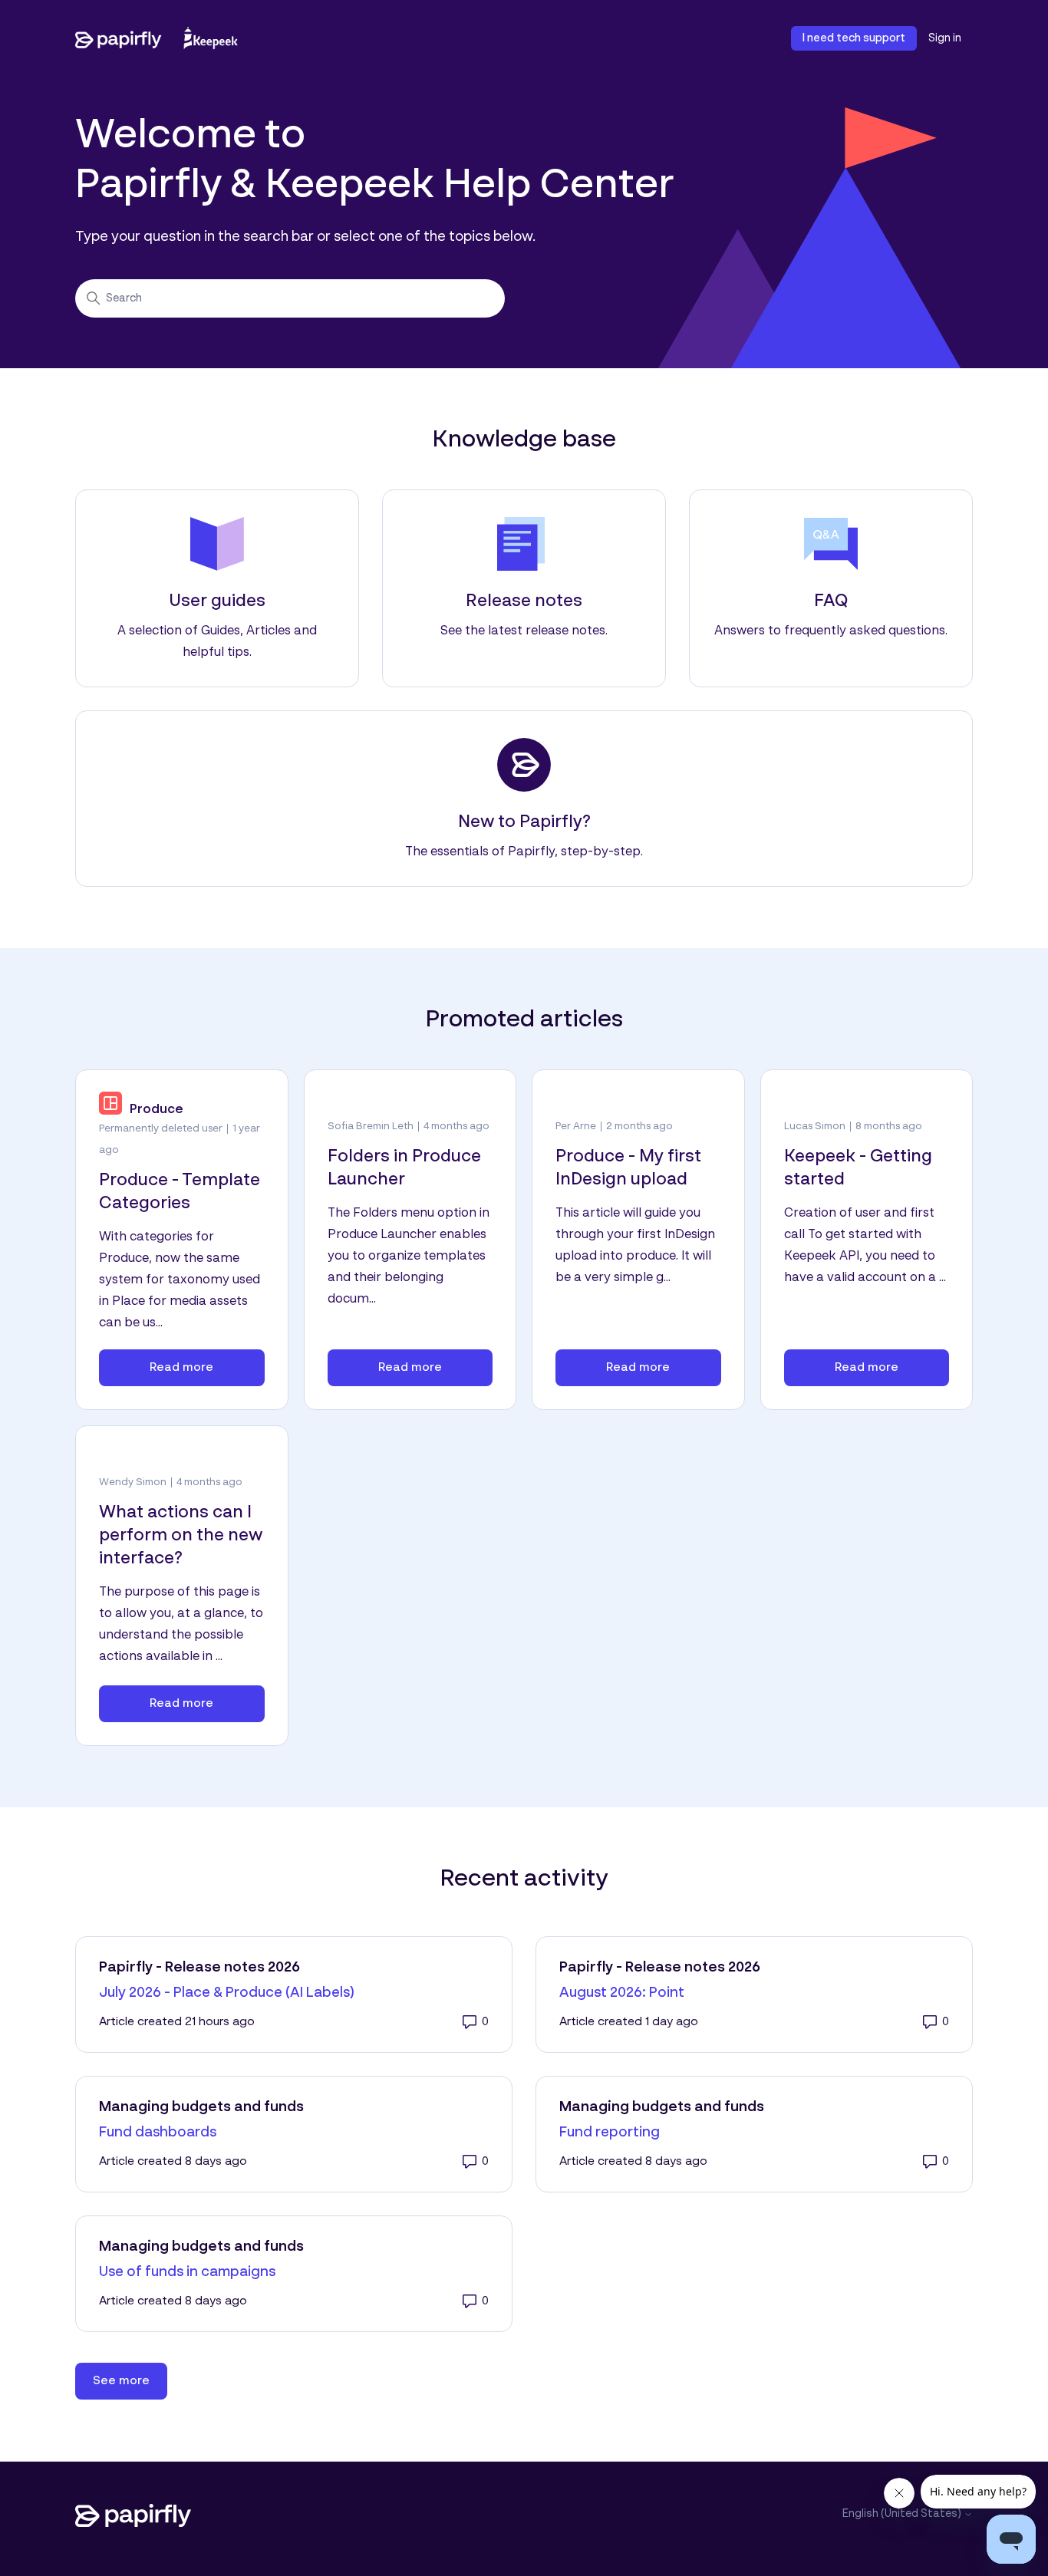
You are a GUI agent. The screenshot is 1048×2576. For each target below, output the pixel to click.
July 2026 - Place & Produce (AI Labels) (227, 1993)
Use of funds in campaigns (187, 2272)
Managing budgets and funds (201, 2107)
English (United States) (903, 2514)
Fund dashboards (158, 2133)
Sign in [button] (945, 38)
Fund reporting (610, 2133)
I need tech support (854, 38)
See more (130, 2381)
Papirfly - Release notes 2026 (199, 1968)
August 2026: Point (622, 1993)
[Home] (156, 38)
